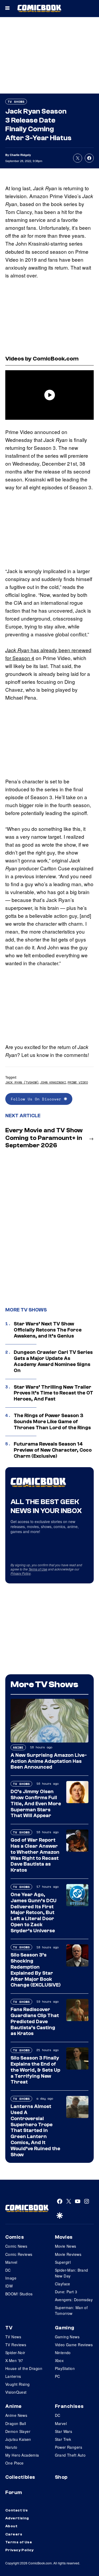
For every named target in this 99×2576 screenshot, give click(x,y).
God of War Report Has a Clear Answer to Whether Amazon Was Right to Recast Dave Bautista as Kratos (35, 1855)
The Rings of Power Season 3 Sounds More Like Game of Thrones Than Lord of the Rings (52, 1422)
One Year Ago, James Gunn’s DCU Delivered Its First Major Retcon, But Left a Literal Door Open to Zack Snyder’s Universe (34, 1913)
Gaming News (67, 2337)
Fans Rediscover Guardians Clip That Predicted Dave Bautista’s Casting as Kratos (35, 2021)
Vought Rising (17, 2384)
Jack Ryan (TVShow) (22, 1082)
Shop (61, 2477)
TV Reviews (16, 2345)
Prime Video (78, 1082)
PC (58, 2376)
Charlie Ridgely (20, 155)
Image (11, 2278)
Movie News (66, 2246)
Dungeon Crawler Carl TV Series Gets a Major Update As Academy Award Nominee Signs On (53, 1361)
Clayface (63, 2284)
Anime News (16, 2415)
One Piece (15, 2463)
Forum (14, 2492)
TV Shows (16, 102)
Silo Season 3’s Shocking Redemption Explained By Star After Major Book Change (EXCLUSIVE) (36, 1970)
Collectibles (20, 2477)
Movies (64, 2237)
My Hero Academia (22, 2455)
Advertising (17, 2518)
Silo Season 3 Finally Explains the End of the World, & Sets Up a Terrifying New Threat (35, 2070)
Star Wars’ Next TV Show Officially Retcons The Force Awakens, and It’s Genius (48, 1330)
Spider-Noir (15, 2353)
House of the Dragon (24, 2368)
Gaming (65, 2328)
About (11, 2526)
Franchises (69, 2406)
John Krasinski (53, 1082)
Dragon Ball (16, 2423)
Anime (18, 1747)
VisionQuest (16, 2392)
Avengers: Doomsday (74, 2300)
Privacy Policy (21, 1573)
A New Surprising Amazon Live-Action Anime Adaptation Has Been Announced (49, 1761)
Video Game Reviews (74, 2345)
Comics (15, 2237)
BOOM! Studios (19, 2294)
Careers (14, 2534)
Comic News (16, 2246)
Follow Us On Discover (37, 1099)
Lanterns (13, 2376)
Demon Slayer (18, 2431)
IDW (9, 2286)
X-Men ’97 (14, 2360)
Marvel (11, 2262)
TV (9, 2328)
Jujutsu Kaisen (18, 2439)
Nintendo (63, 2353)
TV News (13, 2337)
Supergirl (63, 2262)
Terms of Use (38, 1569)
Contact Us (16, 2510)
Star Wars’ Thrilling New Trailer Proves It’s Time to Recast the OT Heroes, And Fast (53, 1393)
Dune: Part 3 (66, 2292)
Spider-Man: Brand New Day (72, 2273)
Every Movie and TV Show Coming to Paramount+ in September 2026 (44, 1138)
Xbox (59, 2360)
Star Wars (64, 2431)
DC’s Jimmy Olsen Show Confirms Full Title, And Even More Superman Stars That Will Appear (36, 1804)
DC (8, 2270)
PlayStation (65, 2368)
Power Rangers (69, 2447)
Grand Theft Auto (70, 2455)
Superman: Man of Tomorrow (71, 2310)
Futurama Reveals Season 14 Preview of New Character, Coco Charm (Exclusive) (53, 1450)
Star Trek (63, 2439)
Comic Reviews (19, 2254)
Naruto (11, 2447)
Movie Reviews (68, 2254)
